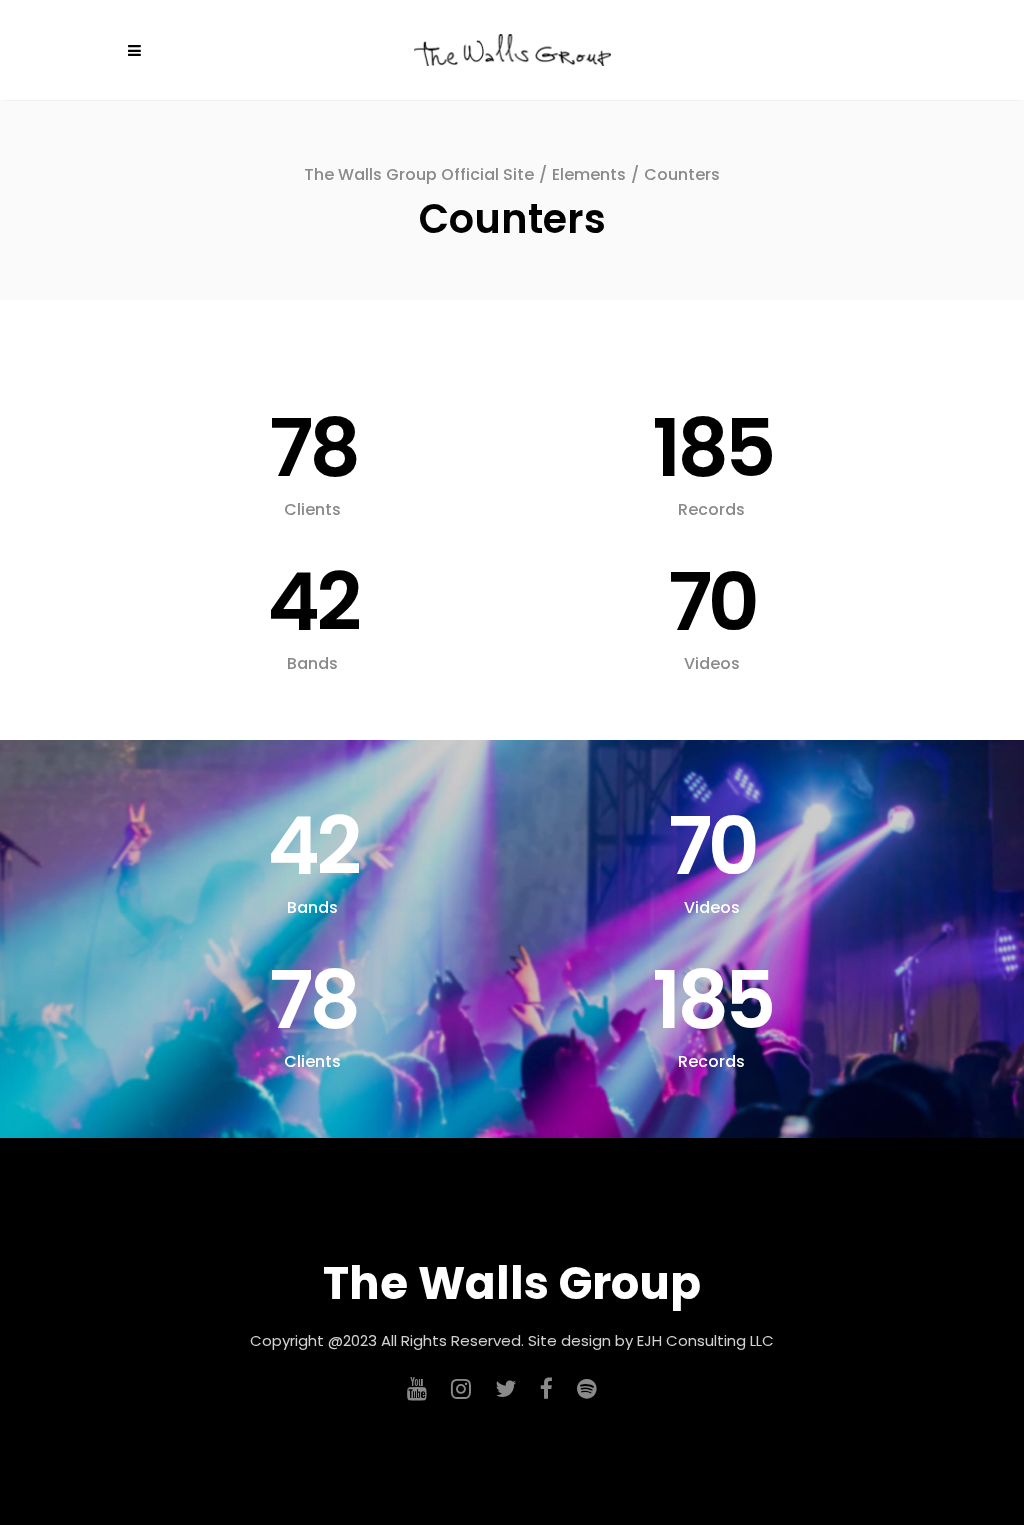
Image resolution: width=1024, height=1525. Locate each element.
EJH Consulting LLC (705, 1340)
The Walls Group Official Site (419, 174)
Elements (589, 174)
